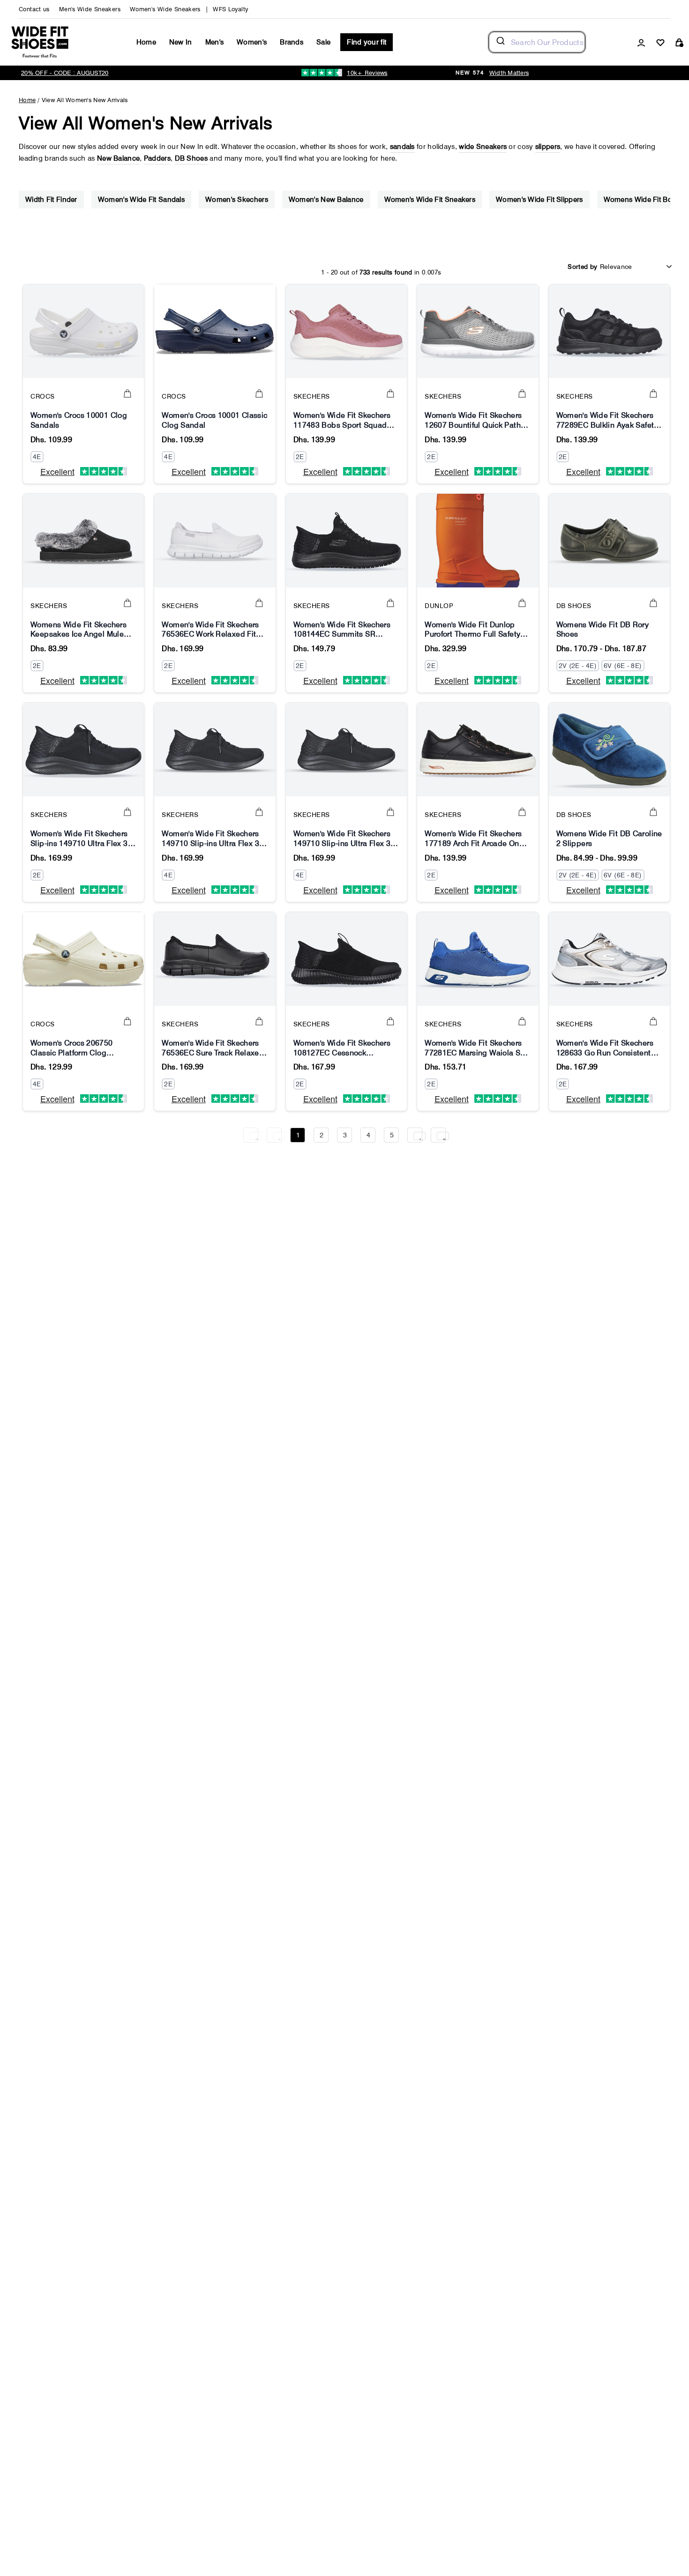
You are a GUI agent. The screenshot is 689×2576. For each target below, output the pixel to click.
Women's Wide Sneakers (165, 9)
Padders (157, 158)
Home (146, 42)
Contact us (34, 9)
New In (181, 42)
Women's (252, 42)
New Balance (118, 158)
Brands (292, 42)
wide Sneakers (483, 147)
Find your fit (367, 42)
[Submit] (500, 42)
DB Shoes (191, 158)
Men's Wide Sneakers (90, 9)
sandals (402, 147)
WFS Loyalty (230, 9)
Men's (215, 42)
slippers (548, 147)
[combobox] (537, 42)
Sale (323, 42)
